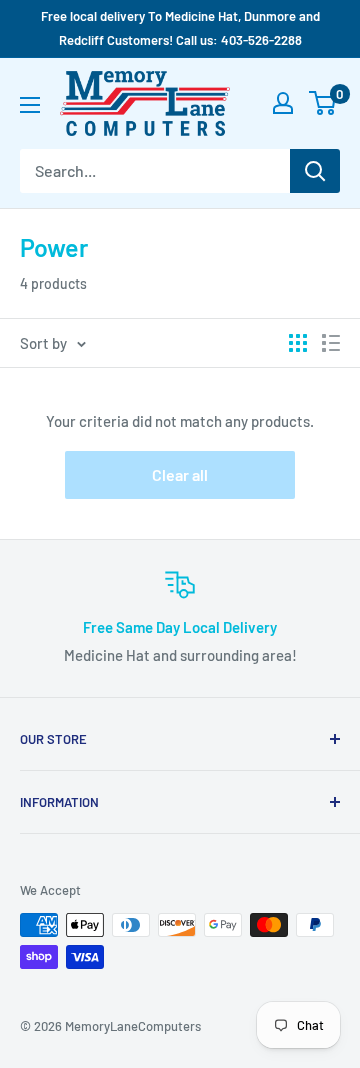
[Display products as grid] (298, 343)
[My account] (283, 103)
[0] (323, 103)
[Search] (315, 171)
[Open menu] (30, 105)
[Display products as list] (331, 343)
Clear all (180, 474)
